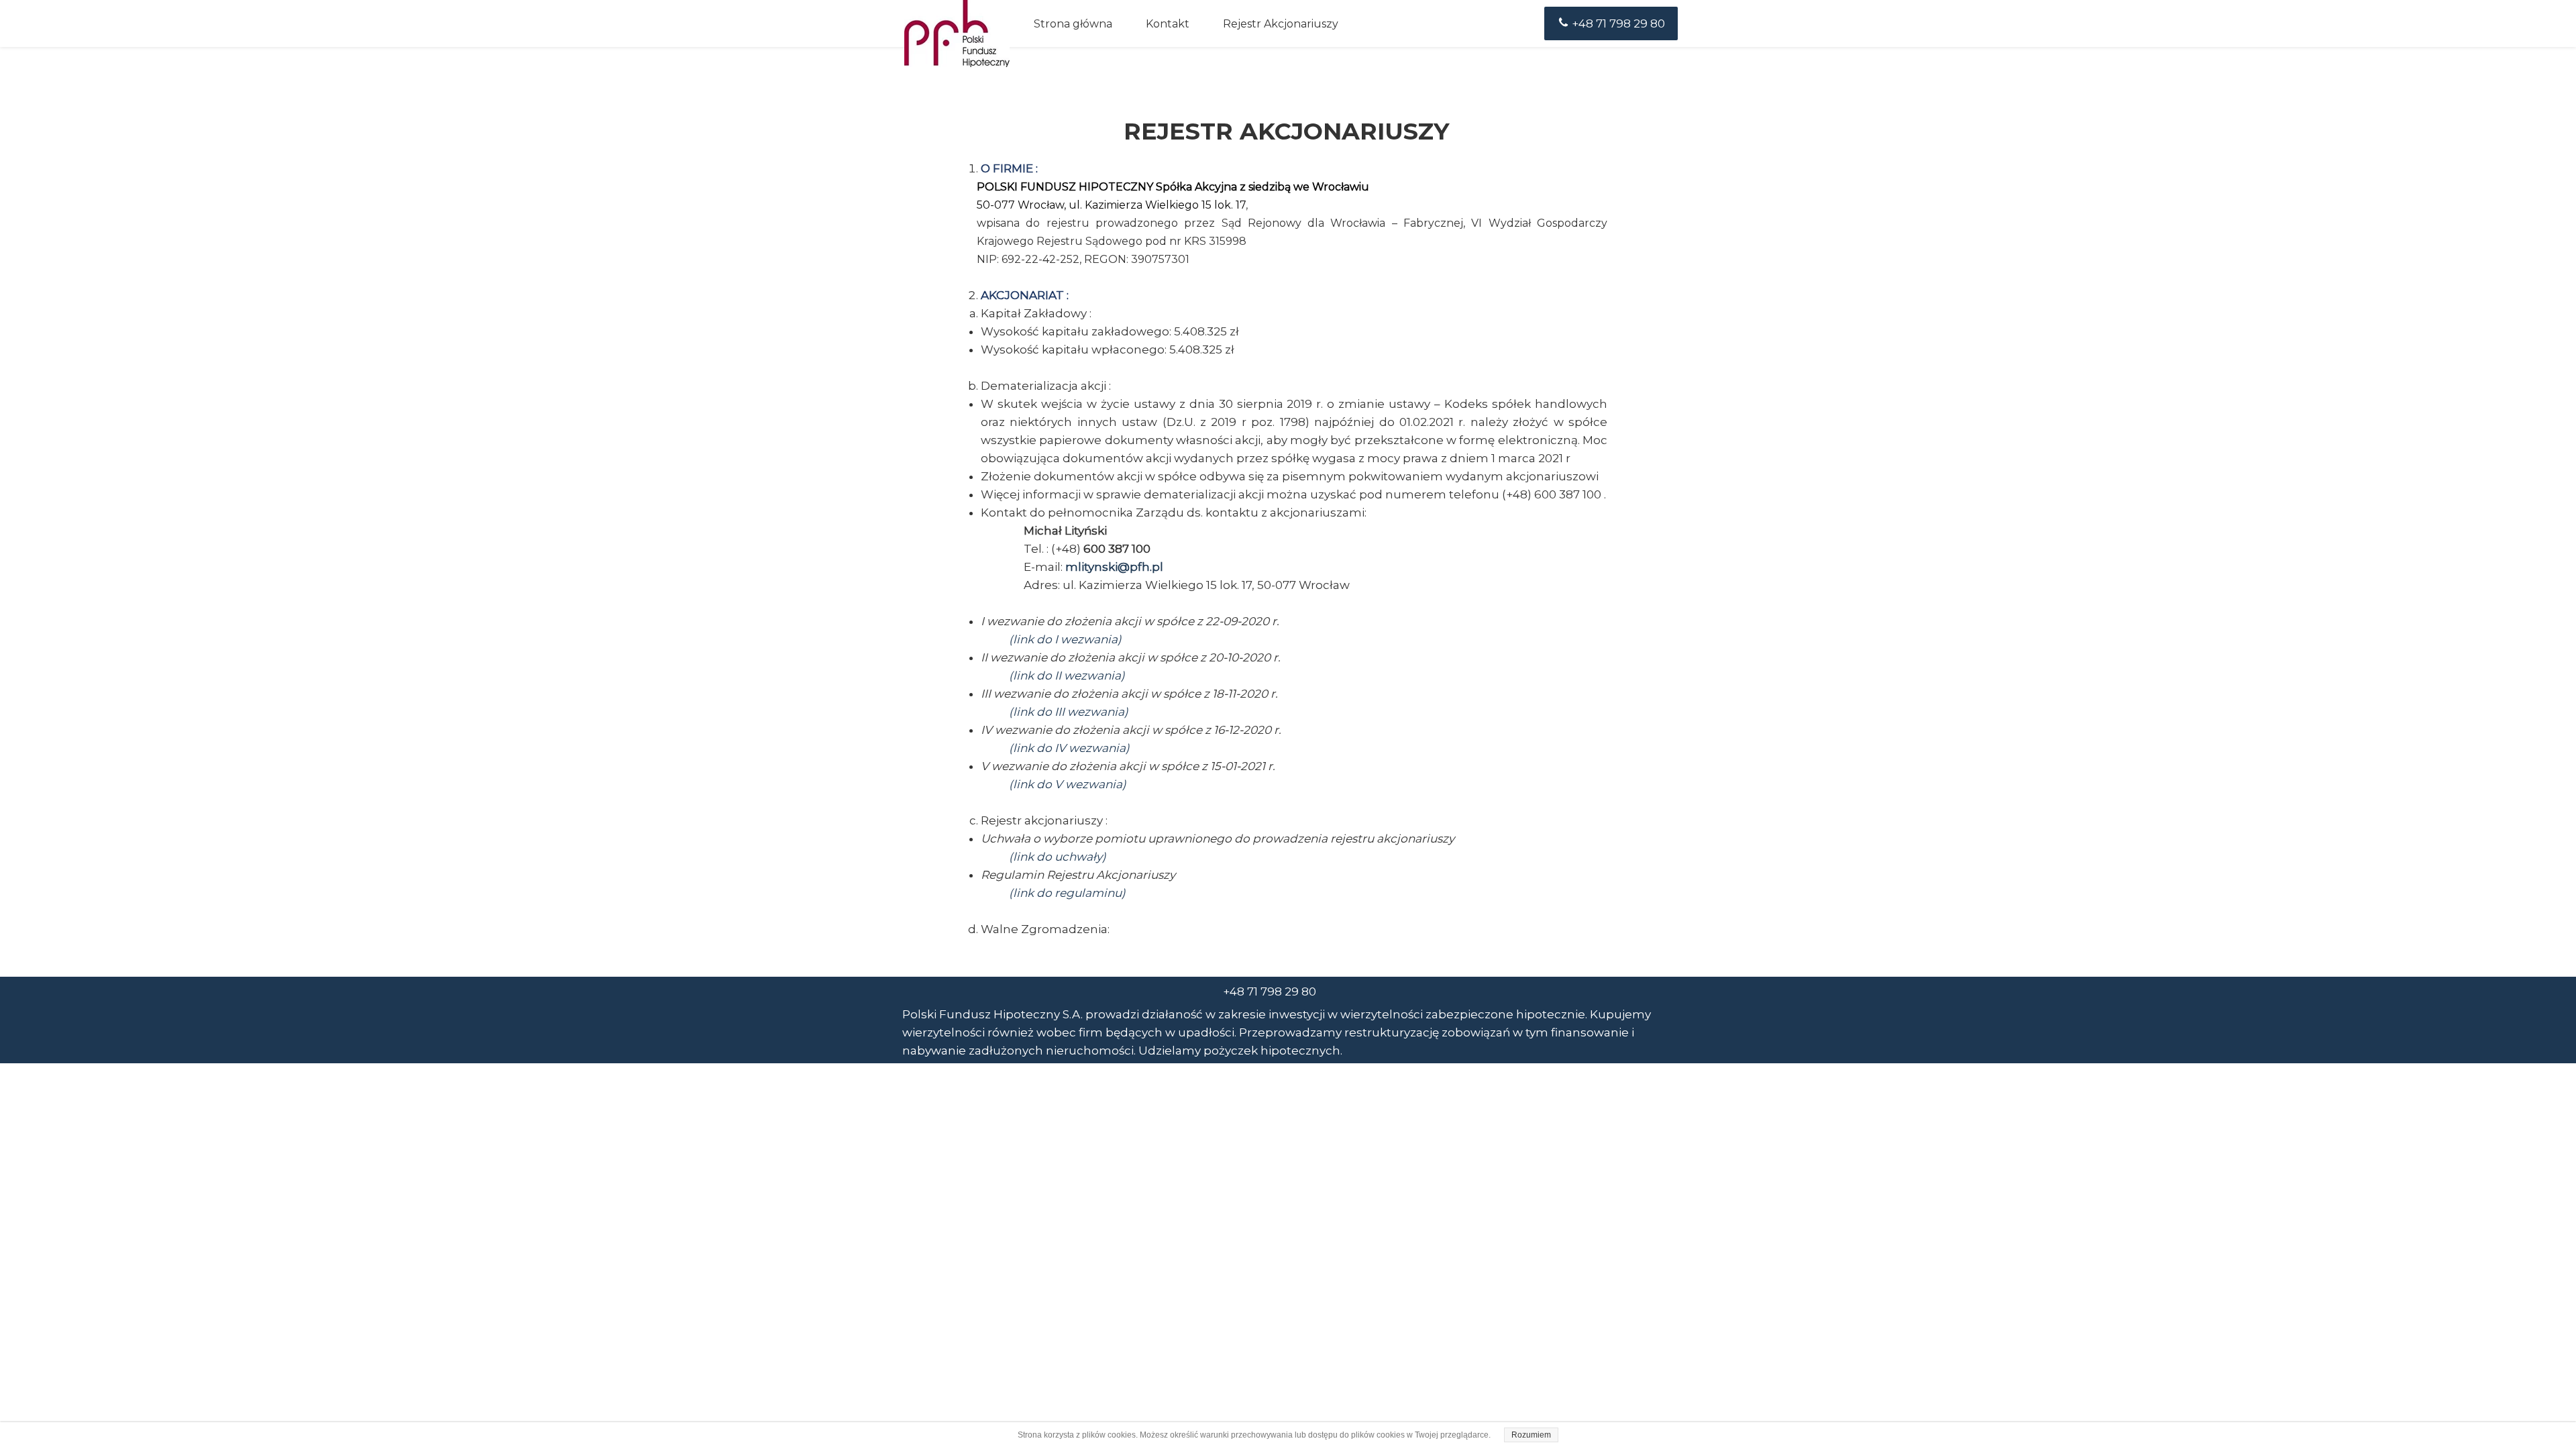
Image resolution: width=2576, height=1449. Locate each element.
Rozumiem (1531, 1435)
